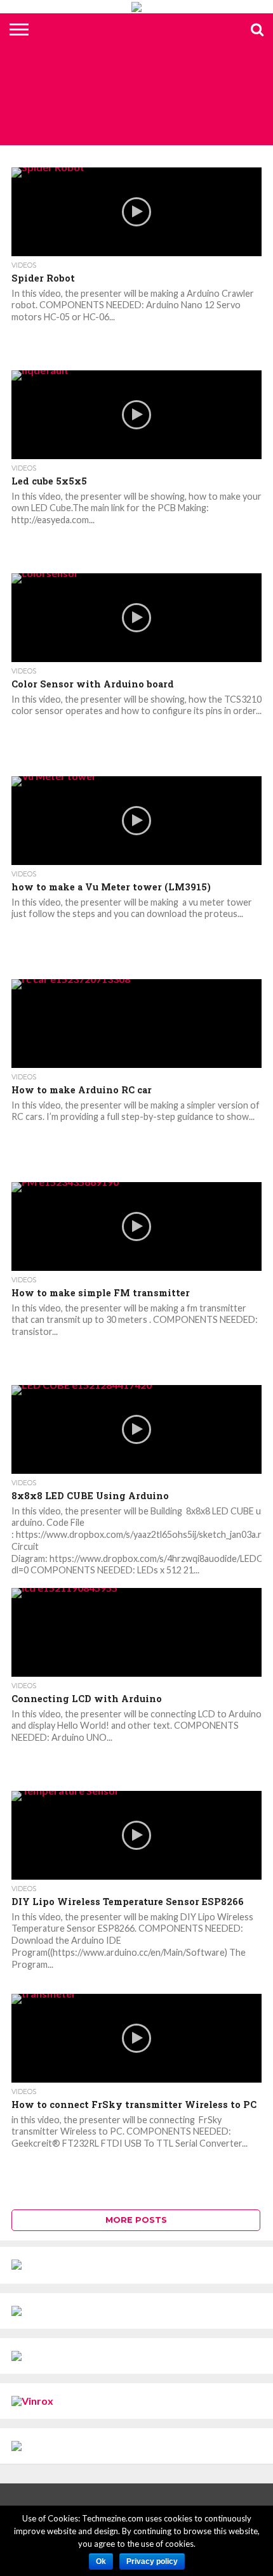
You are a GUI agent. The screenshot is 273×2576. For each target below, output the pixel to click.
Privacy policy (152, 2561)
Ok (101, 2561)
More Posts (136, 2220)
